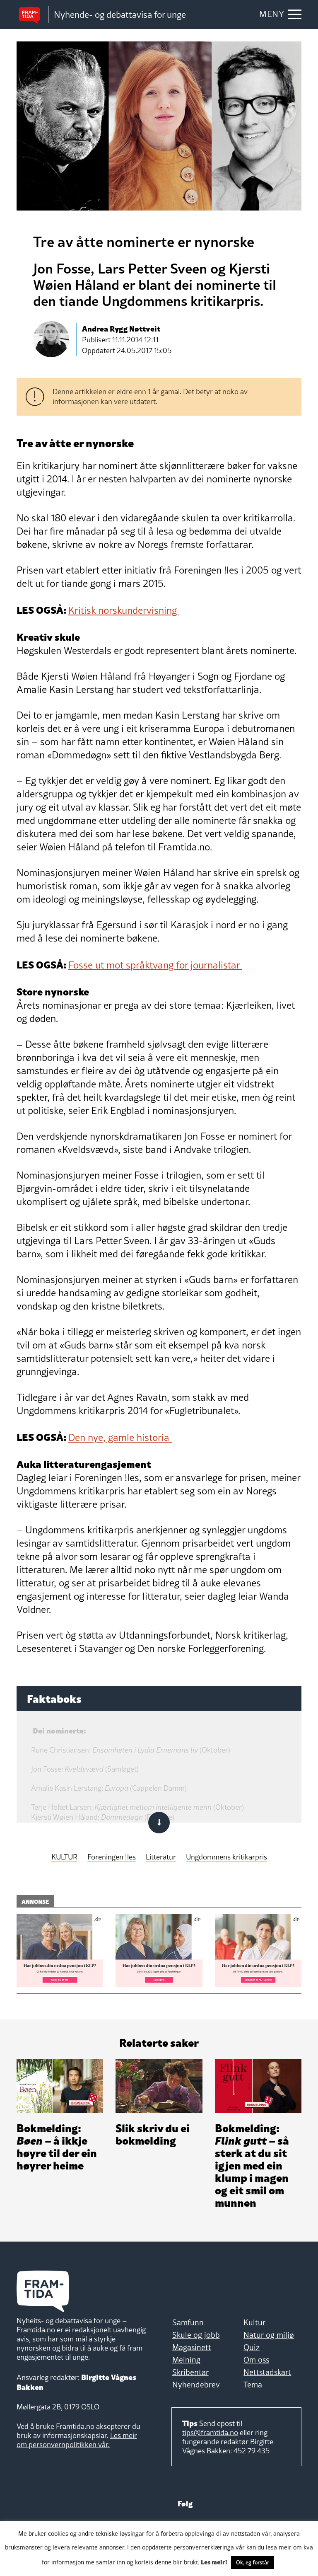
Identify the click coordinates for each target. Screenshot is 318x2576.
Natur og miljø (269, 2335)
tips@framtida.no (210, 2432)
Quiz (252, 2347)
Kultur (254, 2322)
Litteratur (161, 1857)
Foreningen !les (112, 1857)
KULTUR (64, 1857)
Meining (186, 2360)
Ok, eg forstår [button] (253, 2562)
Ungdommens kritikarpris (226, 1857)
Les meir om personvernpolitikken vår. (77, 2440)
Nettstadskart (267, 2372)
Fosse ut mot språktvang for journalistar (155, 965)
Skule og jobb (196, 2335)
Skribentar (190, 2372)
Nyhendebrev (196, 2385)
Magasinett (192, 2347)
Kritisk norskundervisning (124, 610)
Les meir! (214, 2561)
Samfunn (188, 2322)
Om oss (256, 2360)
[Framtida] (32, 15)
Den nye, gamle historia (120, 1437)
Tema (253, 2385)
